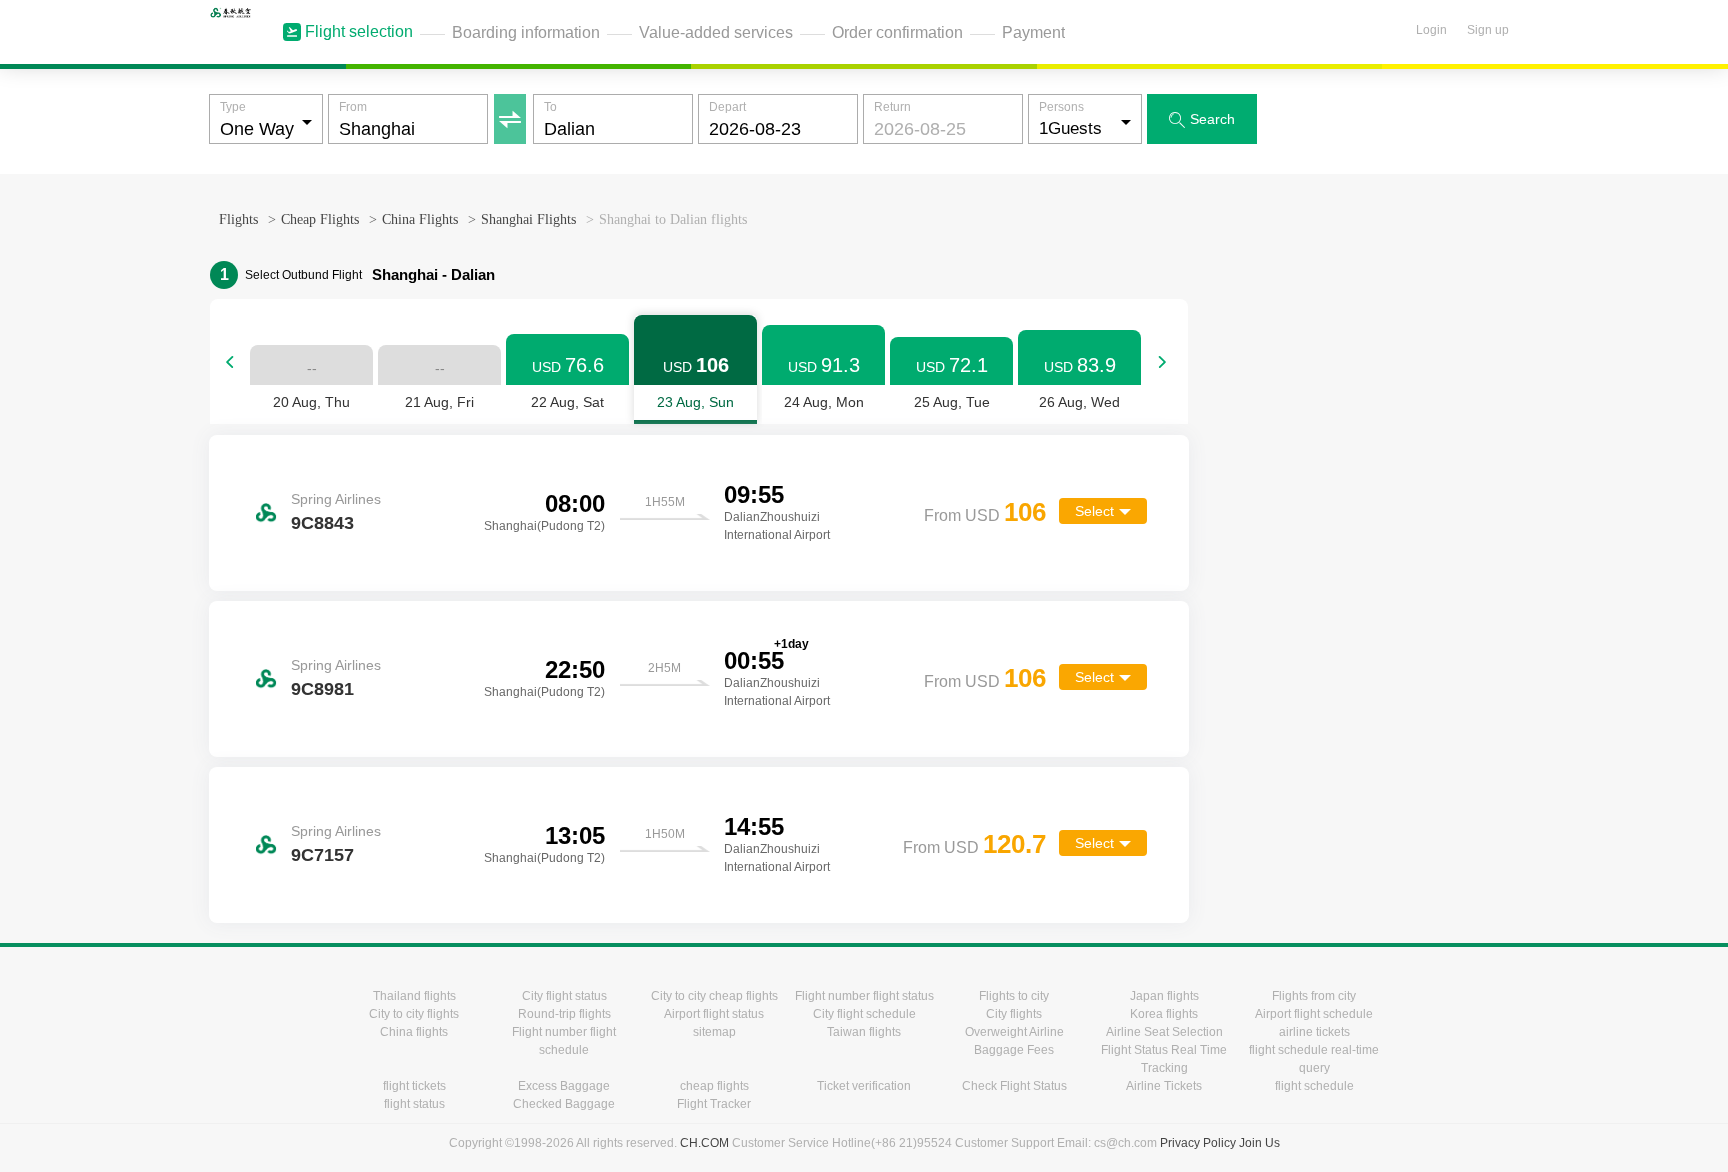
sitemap (714, 1032)
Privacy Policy (1198, 1143)
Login (1431, 30)
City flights (1014, 1014)
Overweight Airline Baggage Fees (1014, 1041)
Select (1094, 511)
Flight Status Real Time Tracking (1164, 1059)
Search (1202, 119)
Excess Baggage (564, 1086)
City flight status (564, 996)
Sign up (1488, 30)
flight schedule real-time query (1314, 1059)
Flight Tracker (714, 1104)
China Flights (420, 219)
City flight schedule (864, 1014)
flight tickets (414, 1086)
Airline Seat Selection (1164, 1032)
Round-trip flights (564, 1014)
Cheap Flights (320, 219)
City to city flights (414, 1014)
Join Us (1259, 1143)
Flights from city (1314, 996)
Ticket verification (864, 1086)
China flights (414, 1032)
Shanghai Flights (528, 219)
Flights (238, 219)
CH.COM (704, 1143)
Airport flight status (714, 1014)
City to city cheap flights (714, 996)
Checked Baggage (564, 1104)
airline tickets (1314, 1032)
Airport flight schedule (1314, 1014)
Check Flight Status (1014, 1086)
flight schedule (1314, 1086)
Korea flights (1164, 1014)
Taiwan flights (864, 1032)
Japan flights (1164, 996)
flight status (414, 1104)
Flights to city (1014, 996)
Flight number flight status (864, 996)
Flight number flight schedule (564, 1041)
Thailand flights (414, 996)
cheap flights (714, 1086)
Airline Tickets (1164, 1086)
